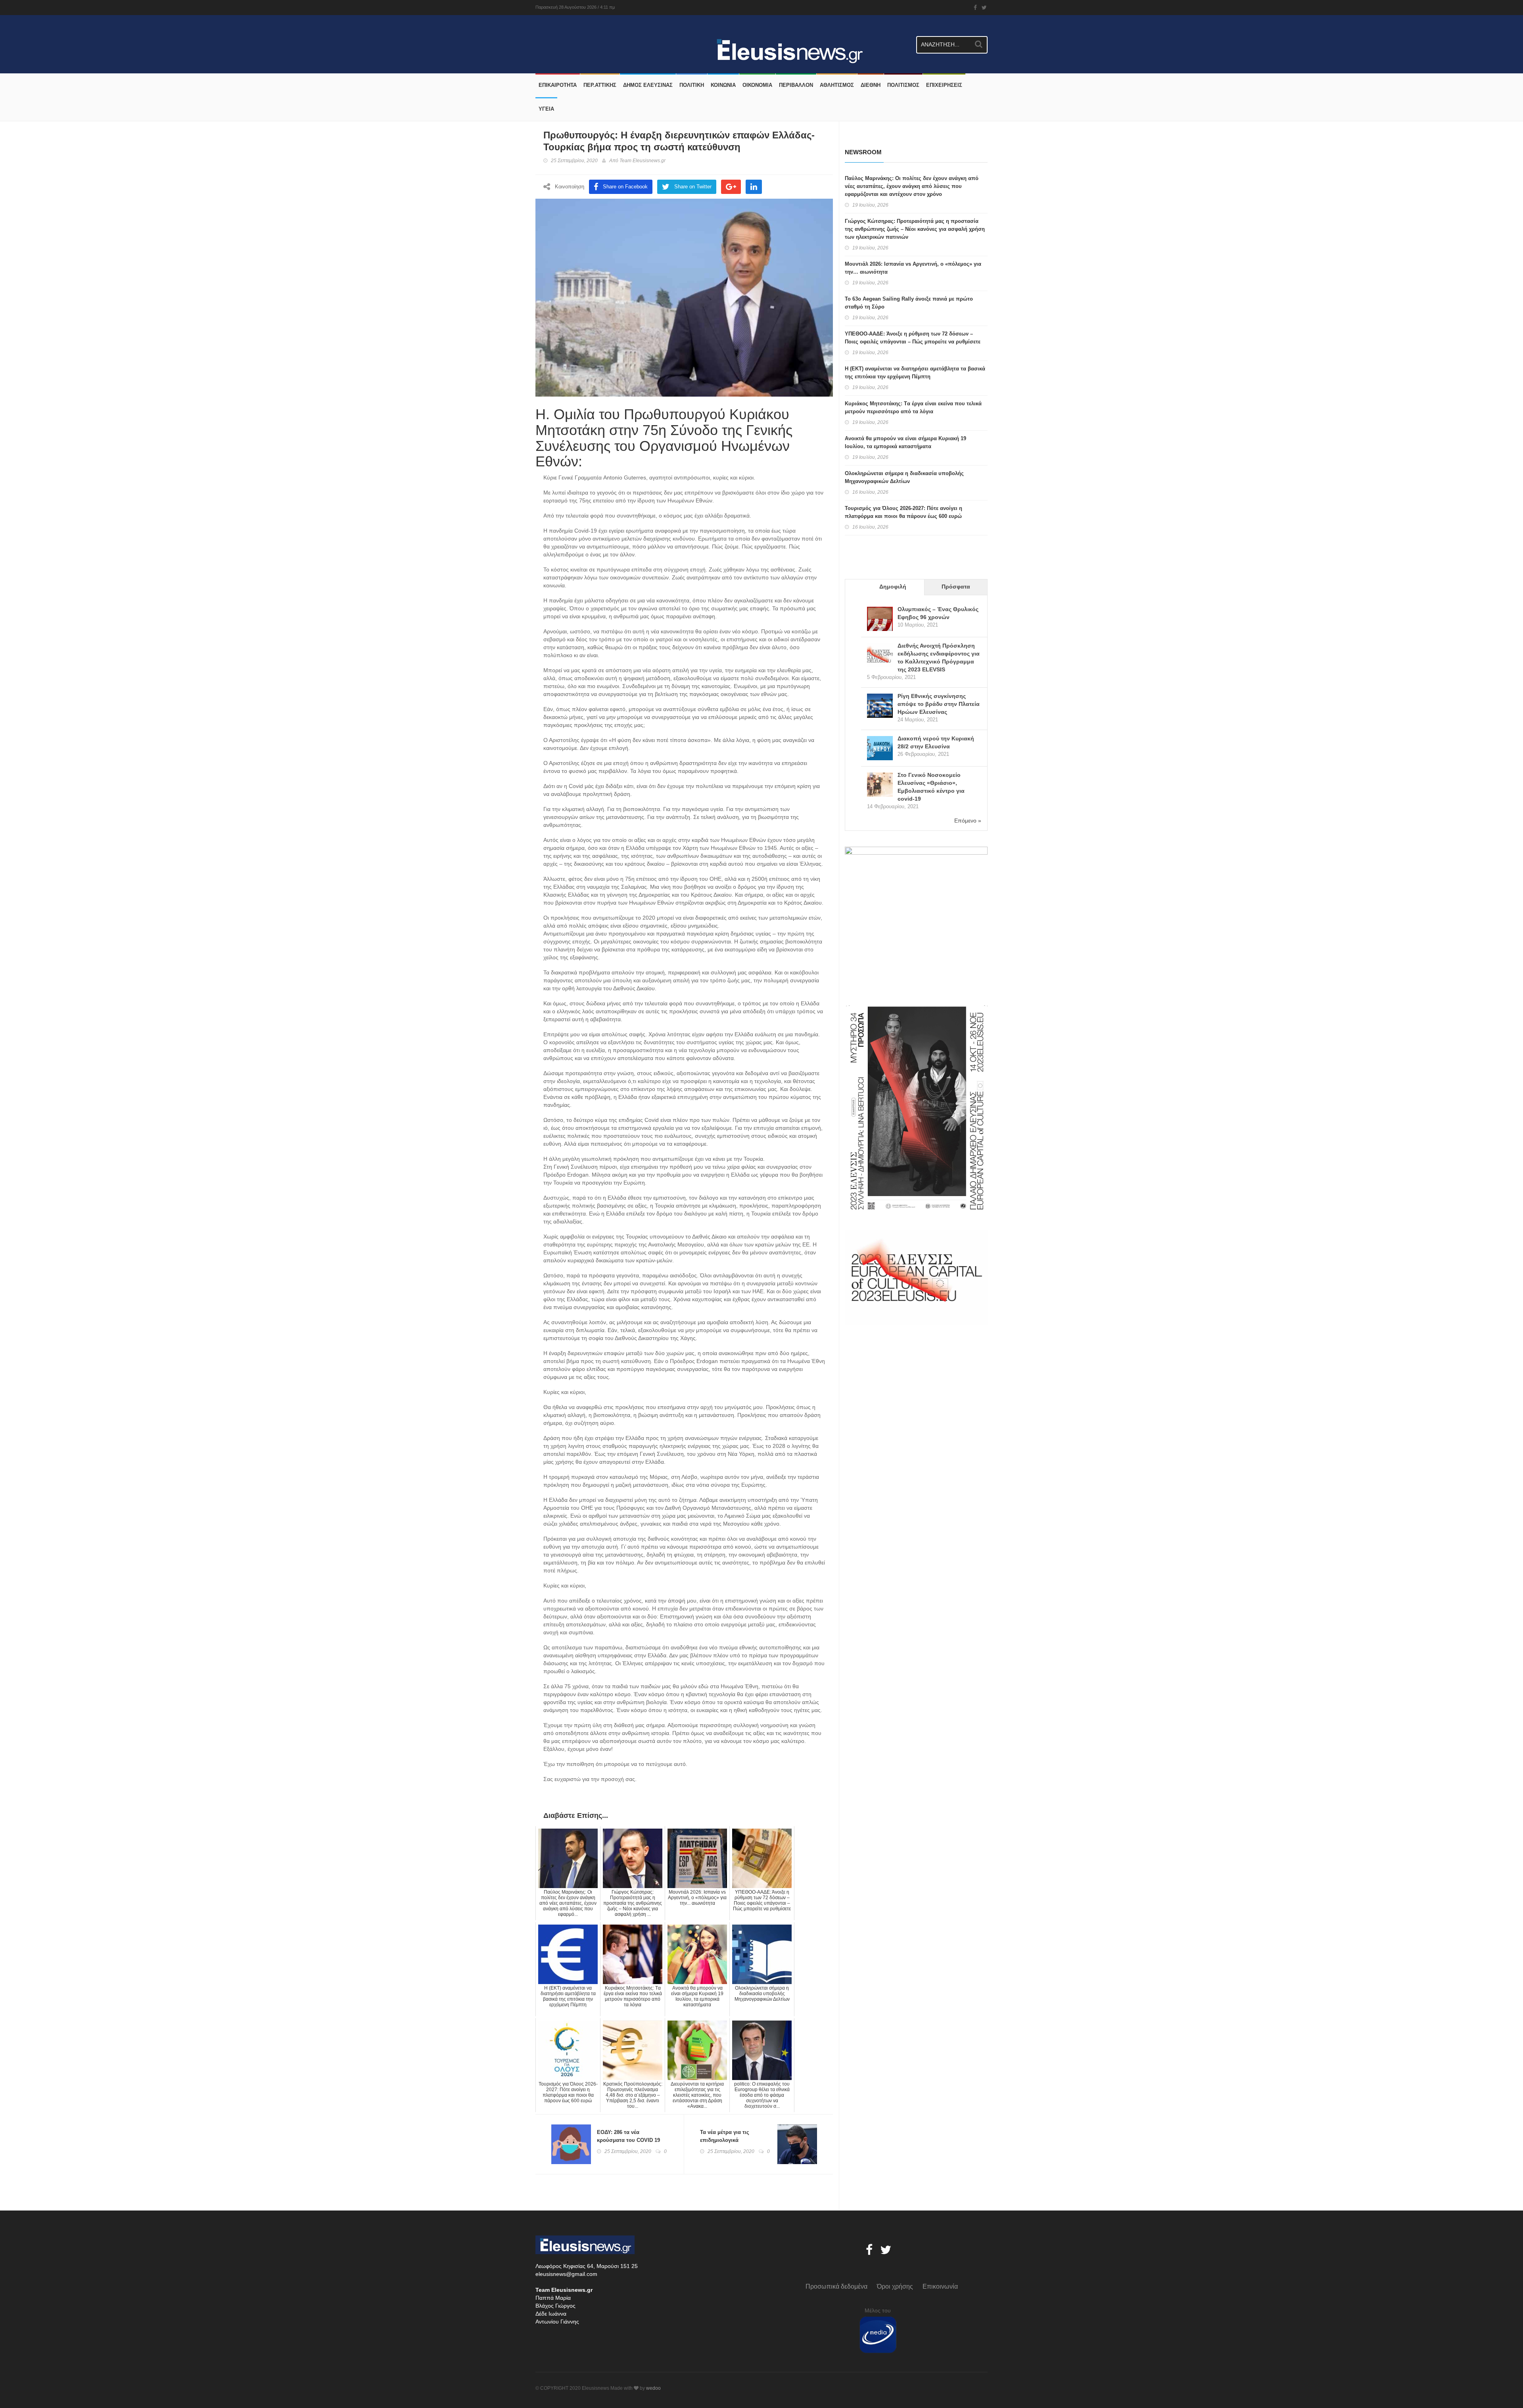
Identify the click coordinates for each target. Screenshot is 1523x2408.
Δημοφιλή (893, 587)
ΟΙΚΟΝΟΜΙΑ (757, 85)
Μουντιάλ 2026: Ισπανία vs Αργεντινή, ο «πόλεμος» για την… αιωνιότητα (913, 268)
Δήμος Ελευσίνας (648, 85)
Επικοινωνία (940, 2286)
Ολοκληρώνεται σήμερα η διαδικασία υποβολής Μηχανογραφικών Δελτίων (904, 477)
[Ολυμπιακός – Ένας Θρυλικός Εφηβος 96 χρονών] (880, 620)
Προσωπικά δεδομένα (836, 2286)
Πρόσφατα (956, 587)
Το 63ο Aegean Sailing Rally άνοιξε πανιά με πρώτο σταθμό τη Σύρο (909, 303)
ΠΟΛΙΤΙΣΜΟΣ (903, 85)
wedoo (653, 2388)
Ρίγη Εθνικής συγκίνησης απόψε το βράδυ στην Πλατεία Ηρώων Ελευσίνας (939, 704)
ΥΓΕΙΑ (546, 109)
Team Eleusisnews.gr (643, 161)
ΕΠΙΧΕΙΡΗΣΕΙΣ (944, 85)
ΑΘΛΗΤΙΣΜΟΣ (837, 85)
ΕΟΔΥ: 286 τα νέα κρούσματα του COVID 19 (628, 2136)
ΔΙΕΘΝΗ (871, 85)
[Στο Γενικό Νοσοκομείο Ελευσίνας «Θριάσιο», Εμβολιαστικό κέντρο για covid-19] (880, 785)
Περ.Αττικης (600, 85)
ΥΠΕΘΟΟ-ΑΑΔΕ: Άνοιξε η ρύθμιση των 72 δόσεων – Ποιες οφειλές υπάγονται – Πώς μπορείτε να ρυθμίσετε (913, 338)
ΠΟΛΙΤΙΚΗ (692, 85)
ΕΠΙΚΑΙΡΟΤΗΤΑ (558, 85)
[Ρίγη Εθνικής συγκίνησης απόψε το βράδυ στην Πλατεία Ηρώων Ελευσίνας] (880, 706)
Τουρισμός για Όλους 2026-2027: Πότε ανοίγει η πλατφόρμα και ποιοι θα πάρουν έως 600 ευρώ (903, 512)
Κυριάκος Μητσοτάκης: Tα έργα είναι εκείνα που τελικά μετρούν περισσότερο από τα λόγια (913, 407)
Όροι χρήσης (895, 2286)
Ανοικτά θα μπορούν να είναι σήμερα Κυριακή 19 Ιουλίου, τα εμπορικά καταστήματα (905, 442)
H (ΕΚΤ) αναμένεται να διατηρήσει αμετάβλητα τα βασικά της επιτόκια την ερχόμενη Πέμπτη (915, 373)
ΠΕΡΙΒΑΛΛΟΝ (796, 85)
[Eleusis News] (538, 33)
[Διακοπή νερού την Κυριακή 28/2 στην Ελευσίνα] (880, 749)
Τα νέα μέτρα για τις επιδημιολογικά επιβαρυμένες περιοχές (729, 2140)
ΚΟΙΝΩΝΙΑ (723, 85)
